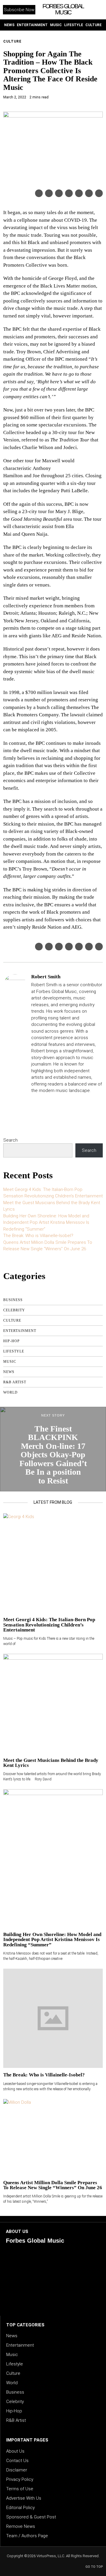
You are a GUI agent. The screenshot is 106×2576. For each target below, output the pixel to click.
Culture (12, 41)
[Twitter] (49, 193)
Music (10, 1362)
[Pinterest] (59, 193)
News (9, 1372)
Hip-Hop (11, 1341)
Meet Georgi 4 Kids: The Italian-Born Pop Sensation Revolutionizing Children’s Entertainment (49, 1625)
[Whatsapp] (79, 193)
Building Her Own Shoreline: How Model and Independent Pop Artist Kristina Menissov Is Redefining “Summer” (46, 1223)
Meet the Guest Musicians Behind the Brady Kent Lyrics (51, 1763)
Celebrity (14, 1310)
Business (13, 1300)
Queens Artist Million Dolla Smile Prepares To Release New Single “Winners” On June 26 (53, 2185)
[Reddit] (89, 193)
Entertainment (20, 1331)
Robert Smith (46, 977)
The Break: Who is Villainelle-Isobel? (38, 1236)
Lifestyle (14, 1351)
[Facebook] (39, 193)
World (10, 1392)
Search (10, 1140)
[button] (98, 10)
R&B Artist (15, 1382)
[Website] (34, 1101)
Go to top (94, 2567)
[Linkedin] (69, 193)
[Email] (99, 193)
